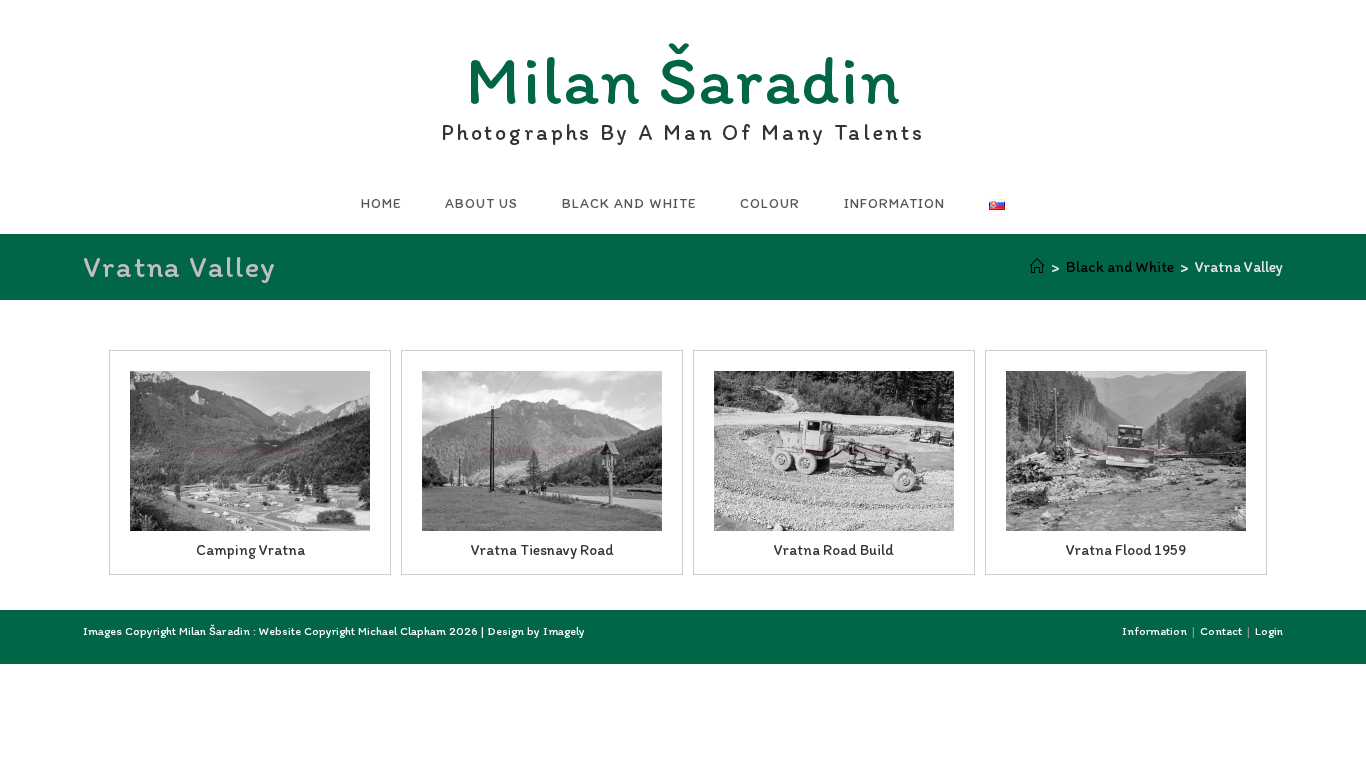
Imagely (564, 631)
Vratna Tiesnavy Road (542, 550)
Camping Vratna (250, 550)
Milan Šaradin (682, 85)
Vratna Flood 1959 (1126, 550)
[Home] (1037, 267)
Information (1154, 631)
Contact (1221, 631)
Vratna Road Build (834, 550)
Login (1269, 631)
